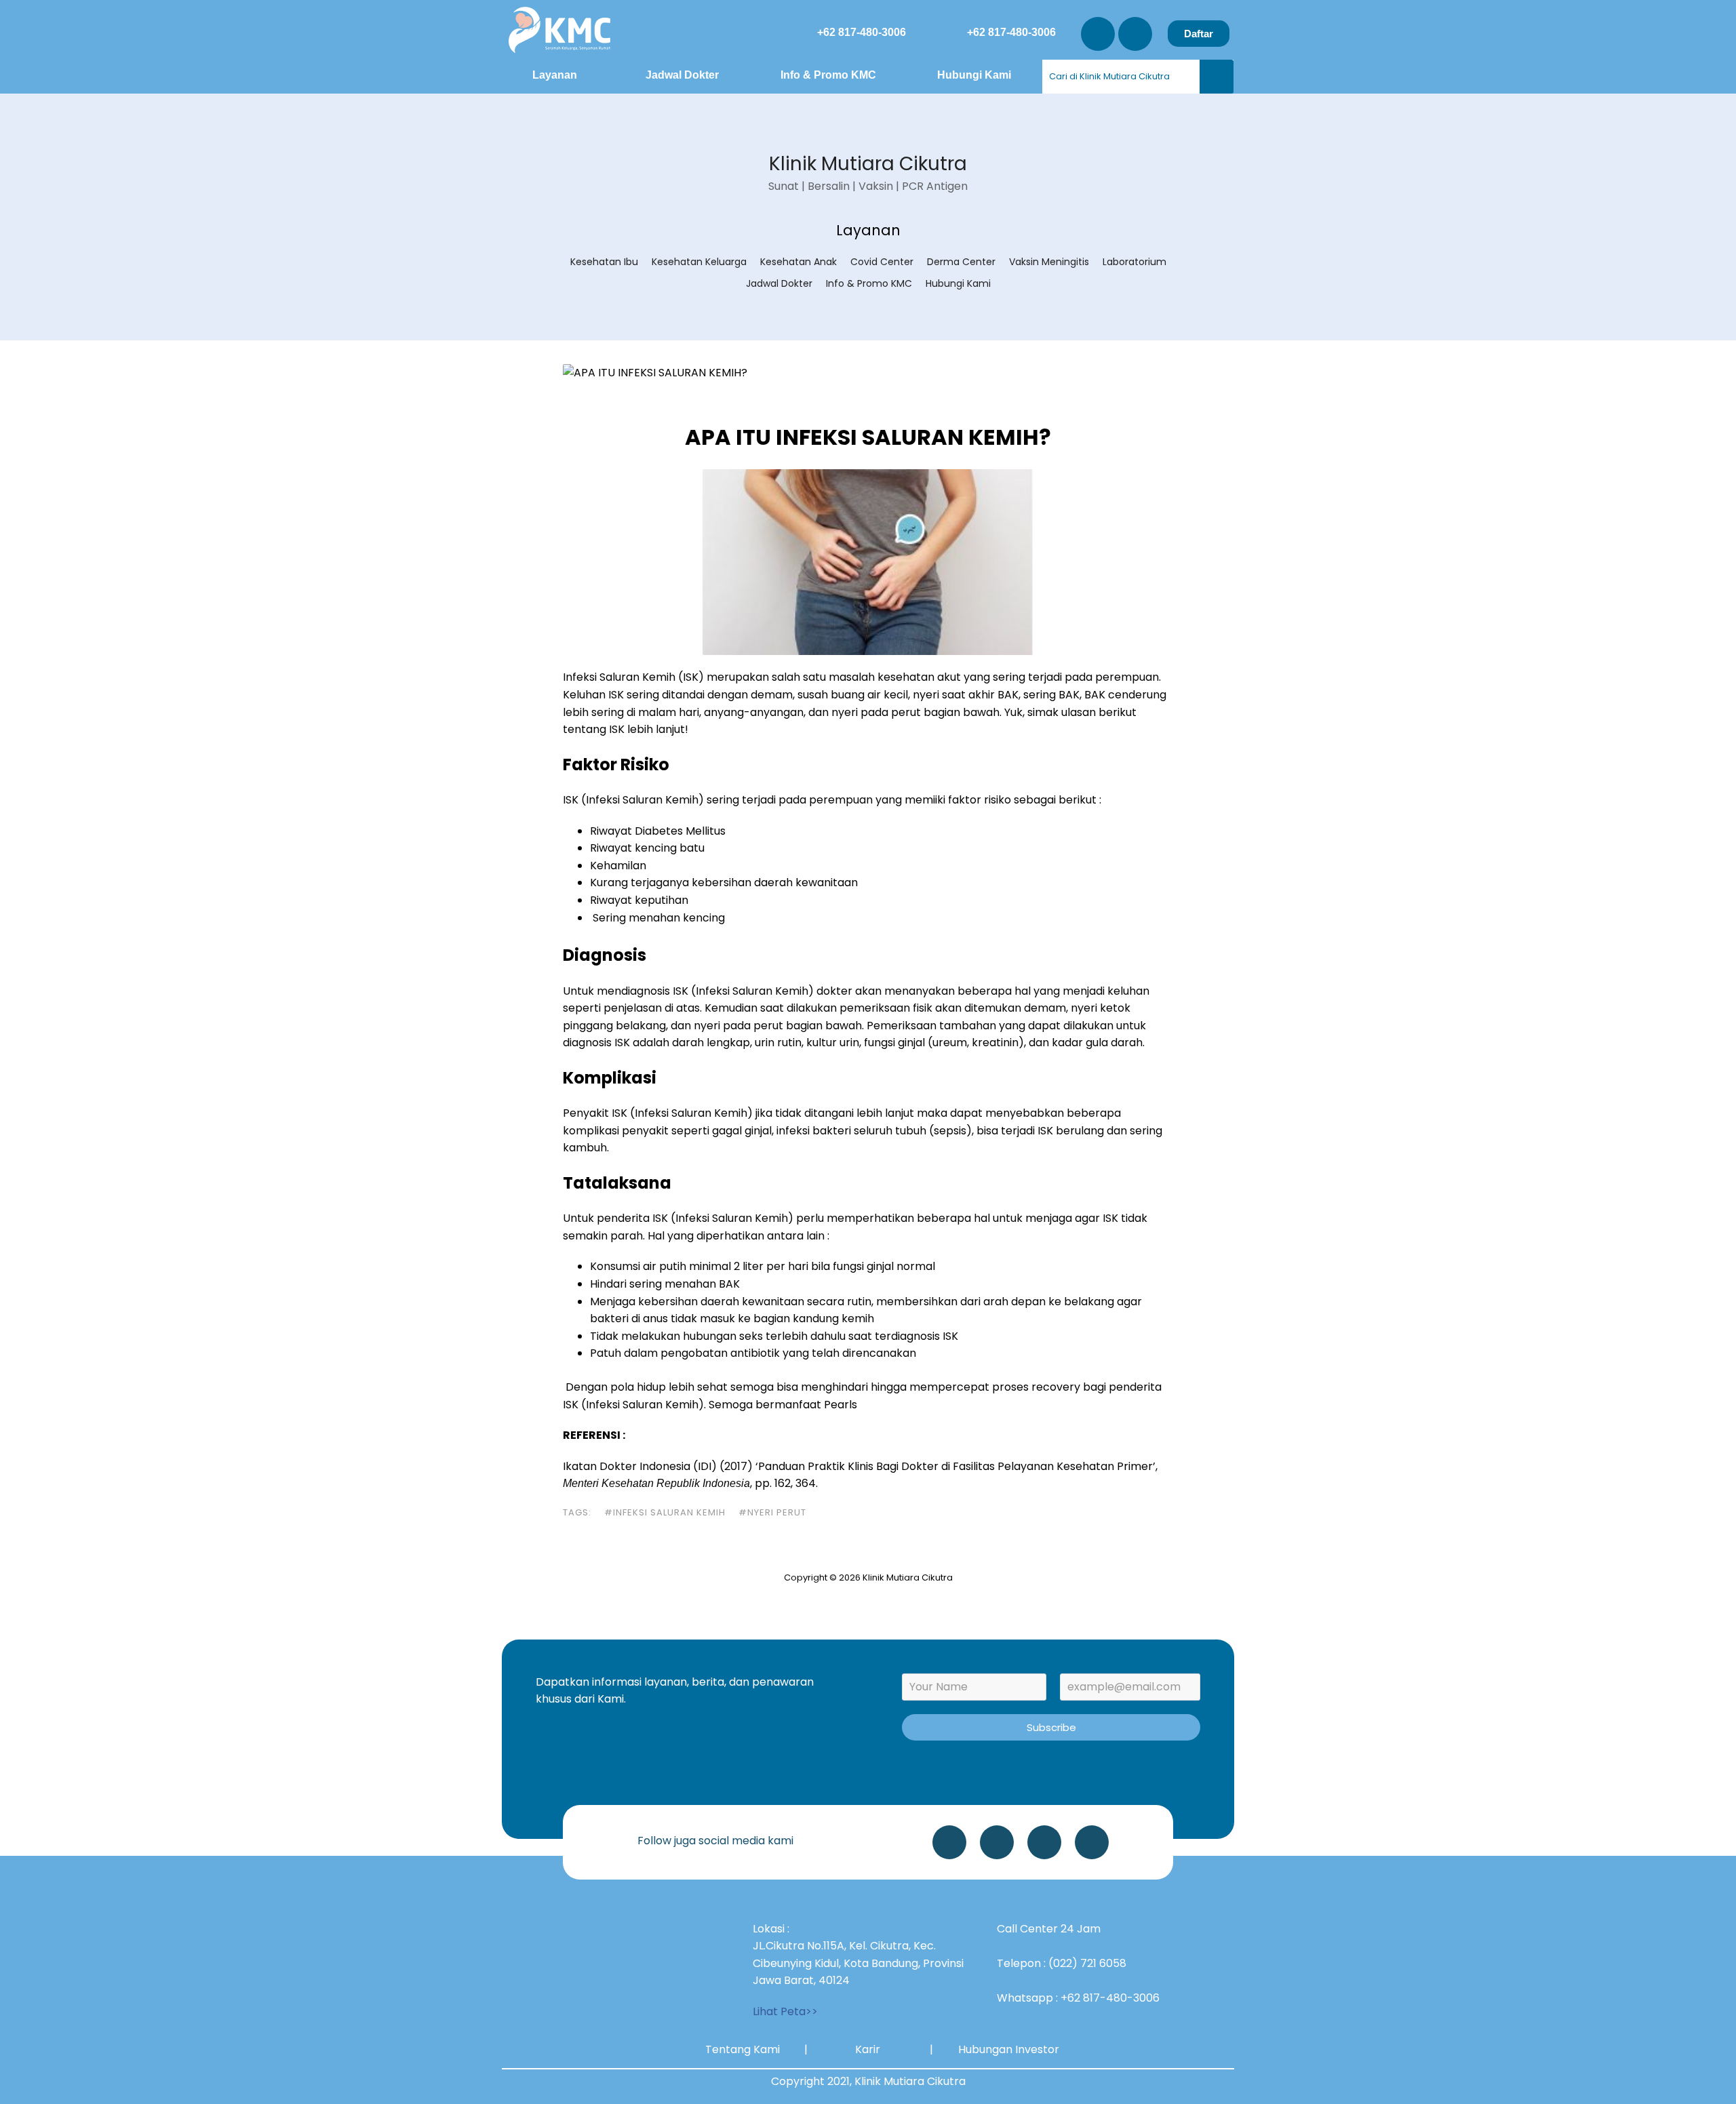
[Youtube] (1135, 34)
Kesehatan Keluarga (699, 262)
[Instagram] (1098, 34)
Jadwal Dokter (682, 75)
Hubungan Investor (1009, 2049)
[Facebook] (1092, 1842)
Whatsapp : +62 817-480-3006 (1078, 1998)
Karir (868, 2049)
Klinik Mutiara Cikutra (868, 164)
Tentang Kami (743, 2049)
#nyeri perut (772, 1512)
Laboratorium (1135, 262)
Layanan (555, 75)
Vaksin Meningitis (1049, 262)
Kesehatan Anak (798, 262)
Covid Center (882, 262)
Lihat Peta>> (785, 2011)
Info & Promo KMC (828, 75)
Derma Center (961, 262)
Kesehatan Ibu (604, 262)
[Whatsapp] (949, 1842)
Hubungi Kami (974, 75)
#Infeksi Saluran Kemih (665, 1512)
